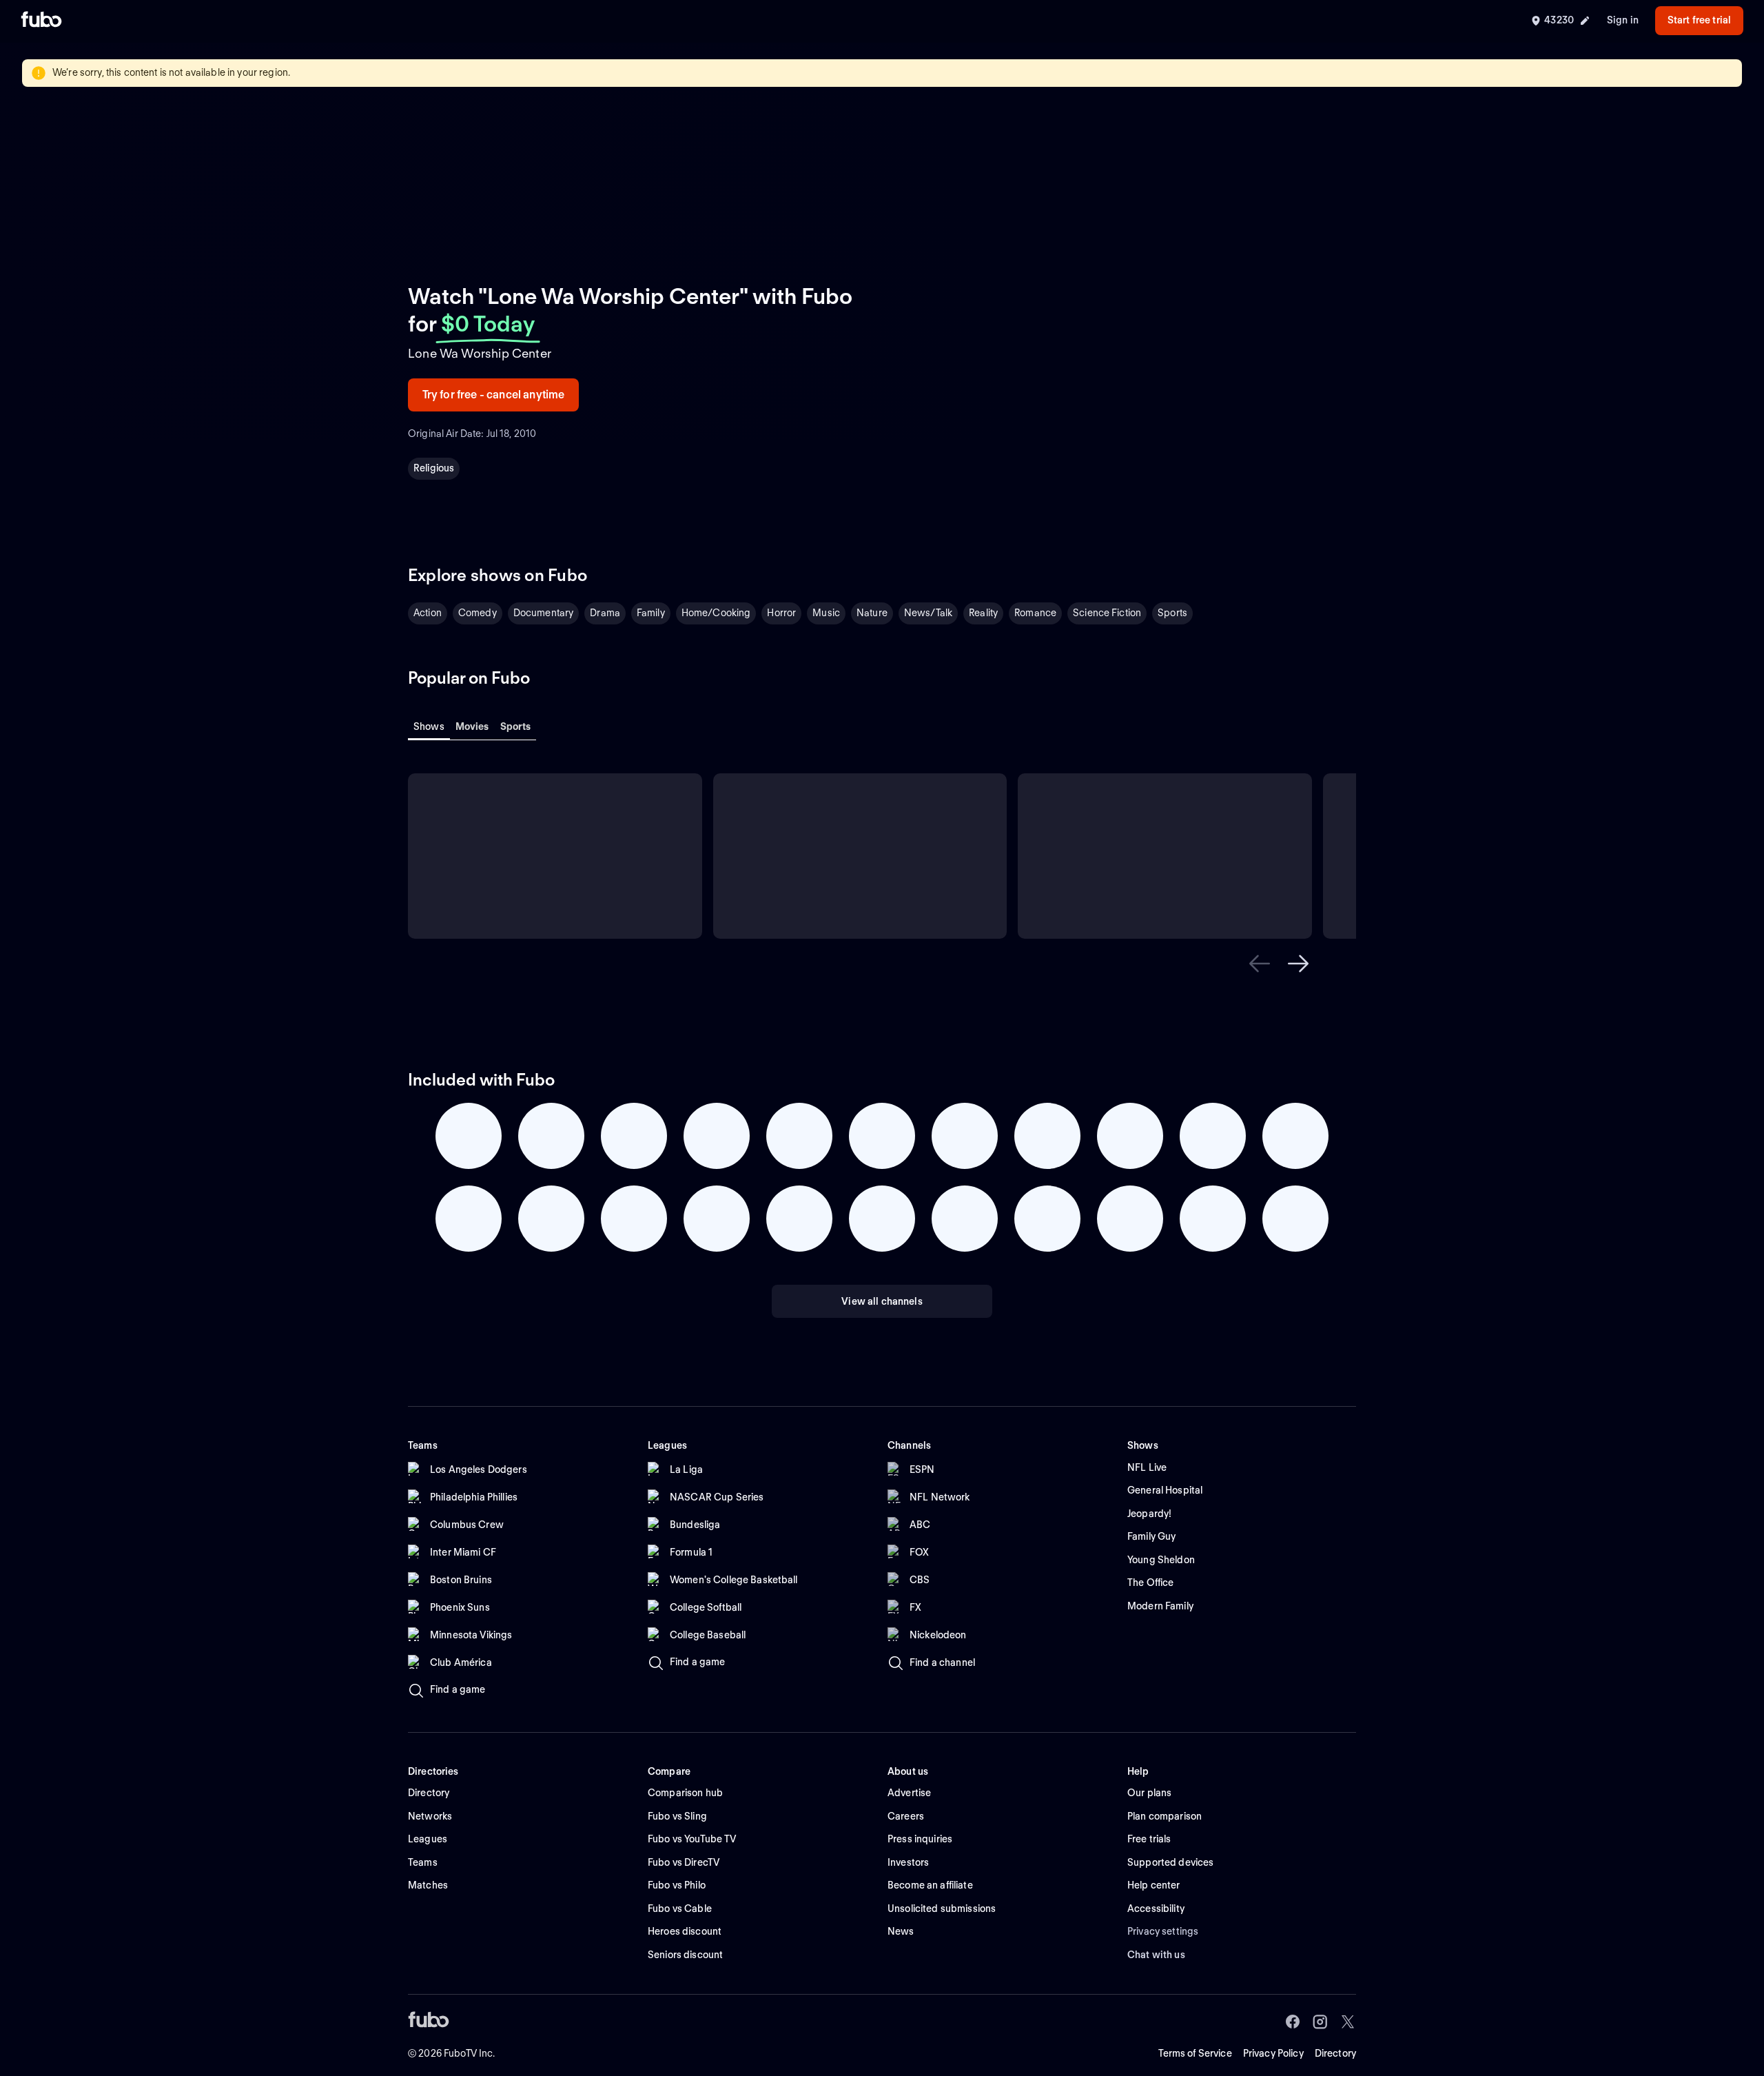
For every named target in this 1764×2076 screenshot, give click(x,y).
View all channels (882, 1301)
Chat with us (1156, 1955)
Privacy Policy (1273, 2053)
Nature (872, 613)
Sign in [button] (1623, 20)
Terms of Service (1195, 2053)
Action (428, 613)
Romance (1035, 613)
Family (651, 613)
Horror (781, 613)
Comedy (478, 613)
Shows (429, 726)
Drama (605, 613)
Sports (1172, 613)
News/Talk (928, 613)
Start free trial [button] (1699, 20)
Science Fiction (1107, 613)
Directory (1335, 2053)
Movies (472, 726)
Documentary (544, 613)
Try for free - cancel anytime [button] (494, 395)
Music (826, 613)
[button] (1260, 964)
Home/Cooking (716, 613)
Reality (983, 613)
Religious (434, 468)
